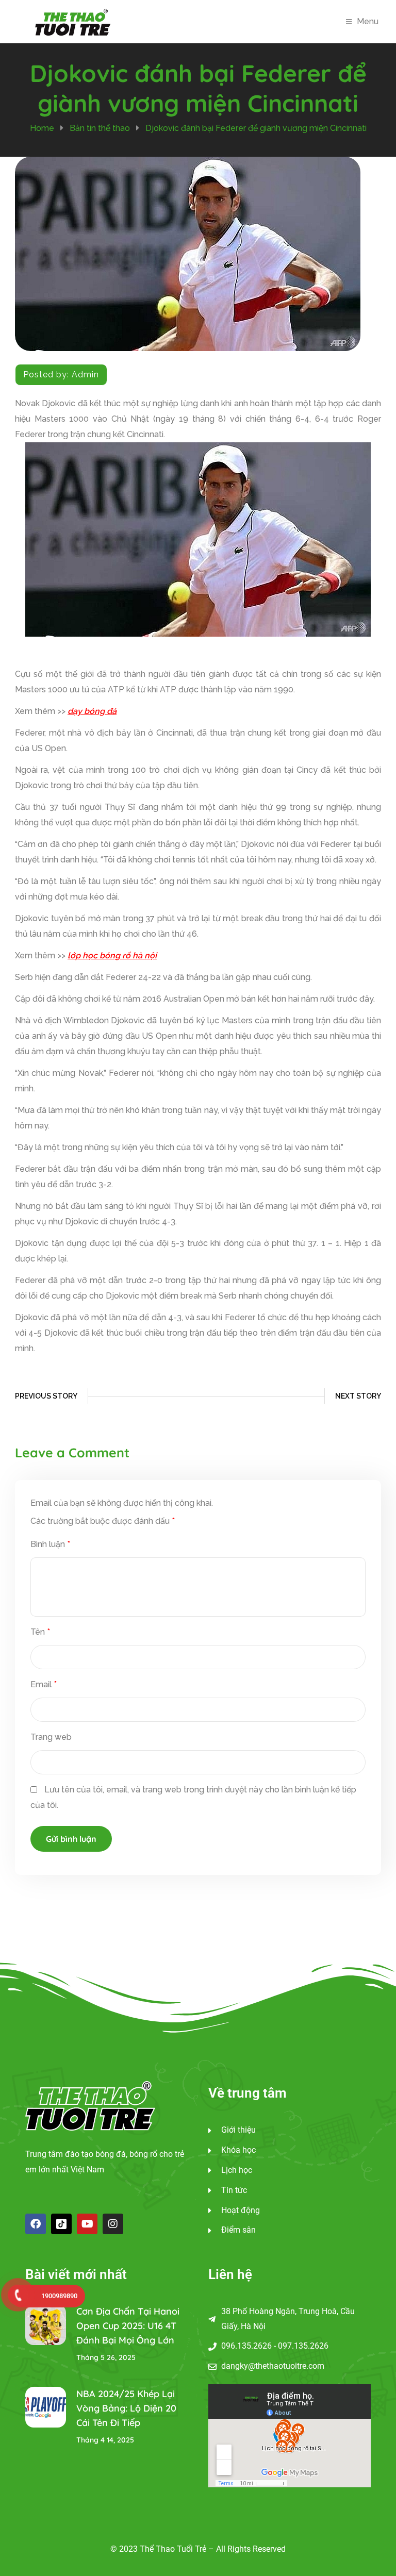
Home (42, 128)
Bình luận (50, 1544)
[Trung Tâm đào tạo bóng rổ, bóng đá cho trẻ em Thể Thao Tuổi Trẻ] (73, 21)
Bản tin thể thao (100, 128)
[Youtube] (87, 2224)
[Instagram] (113, 2224)
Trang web (51, 1737)
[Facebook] (36, 2224)
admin (85, 375)
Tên (40, 1632)
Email (44, 1684)
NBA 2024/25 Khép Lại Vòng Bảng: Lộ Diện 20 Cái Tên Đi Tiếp (126, 2408)
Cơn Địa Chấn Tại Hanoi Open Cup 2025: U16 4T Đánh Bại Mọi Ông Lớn (128, 2326)
